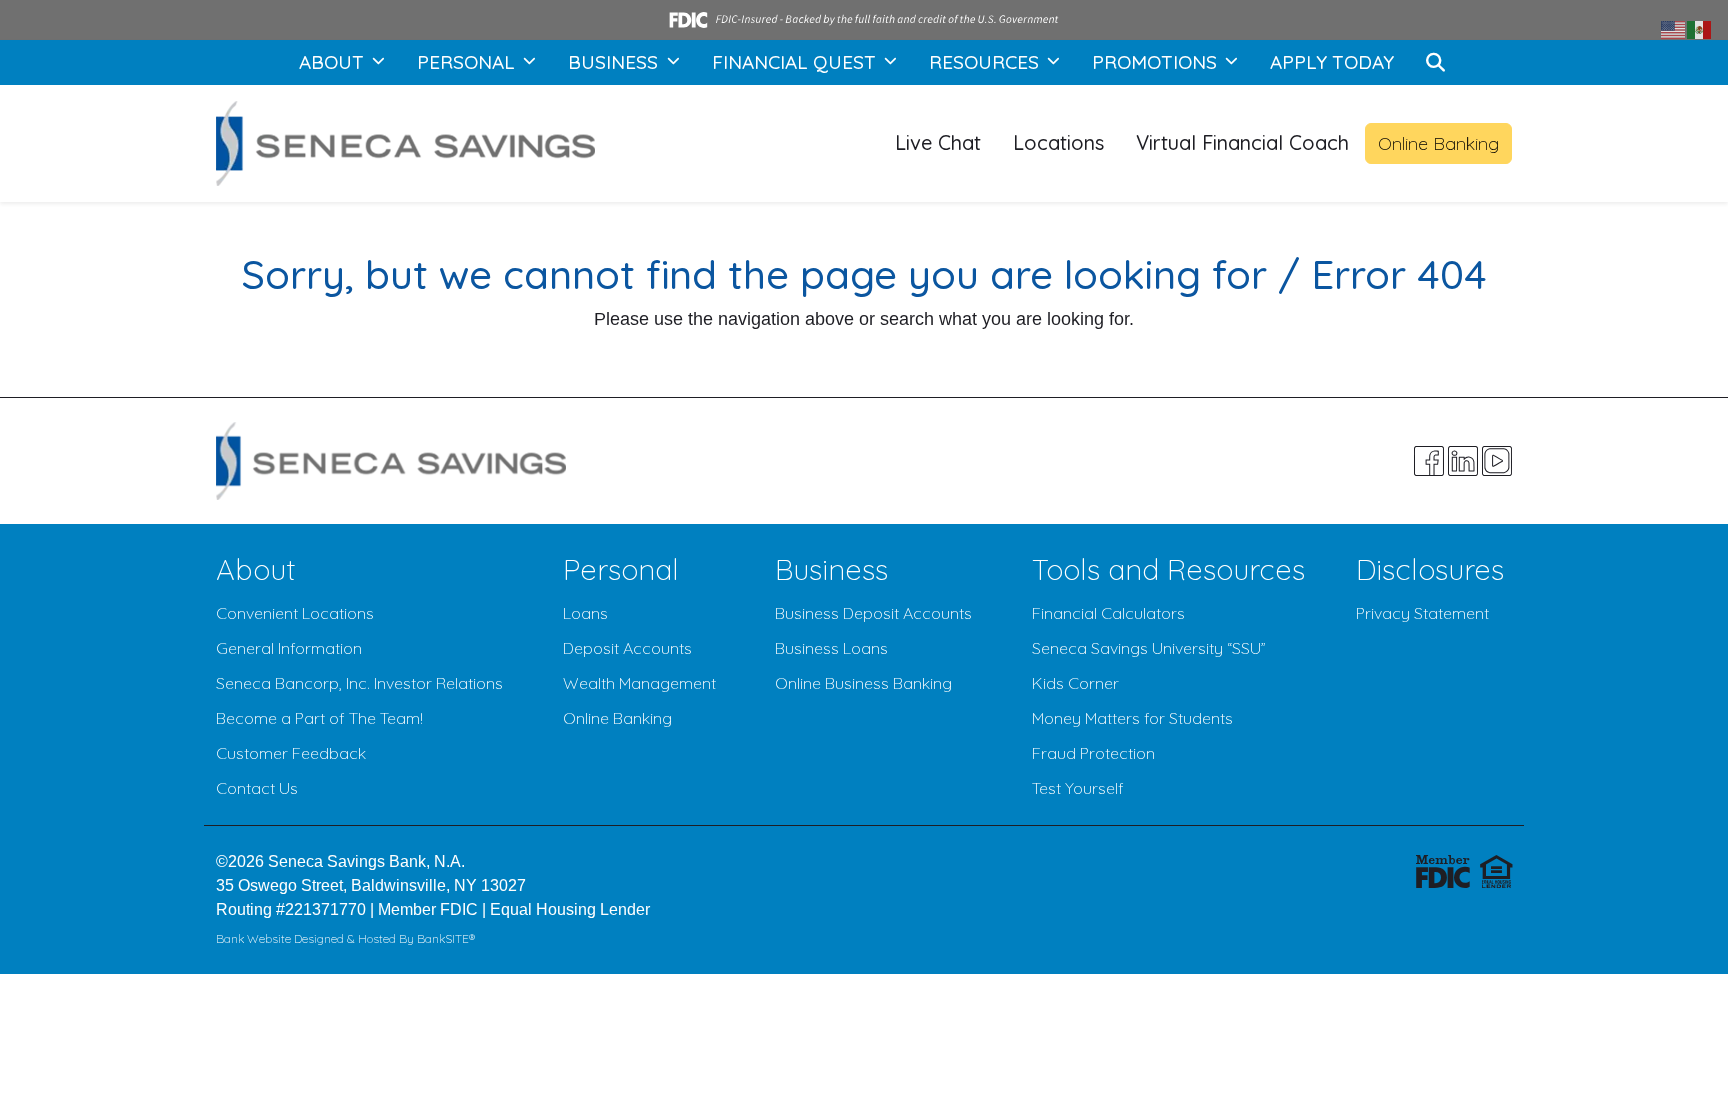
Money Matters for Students (1132, 718)
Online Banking (1438, 143)
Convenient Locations (295, 613)
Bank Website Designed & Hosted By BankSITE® (345, 938)
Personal (621, 569)
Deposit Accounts (627, 648)
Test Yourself (1078, 788)
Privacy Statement (1422, 613)
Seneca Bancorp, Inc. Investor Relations (359, 683)
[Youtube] (1497, 461)
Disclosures (1430, 569)
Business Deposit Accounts (873, 613)
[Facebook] (1429, 461)
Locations (1058, 142)
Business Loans (831, 648)
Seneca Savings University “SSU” (1149, 648)
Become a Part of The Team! (319, 718)
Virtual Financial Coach (1242, 142)
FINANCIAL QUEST (796, 62)
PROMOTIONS (1157, 62)
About (256, 569)
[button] (1435, 62)
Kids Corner (1075, 683)
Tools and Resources (1168, 569)
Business (831, 569)
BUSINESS (615, 62)
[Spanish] (1700, 28)
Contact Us (257, 788)
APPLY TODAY (1332, 62)
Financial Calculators (1108, 613)
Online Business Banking (863, 683)
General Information (289, 648)
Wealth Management (639, 683)
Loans (585, 613)
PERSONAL (468, 62)
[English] (1674, 28)
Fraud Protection (1093, 753)
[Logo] (405, 143)
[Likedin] (1463, 461)
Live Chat (938, 142)
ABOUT (334, 62)
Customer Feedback (291, 753)
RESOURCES (986, 62)
